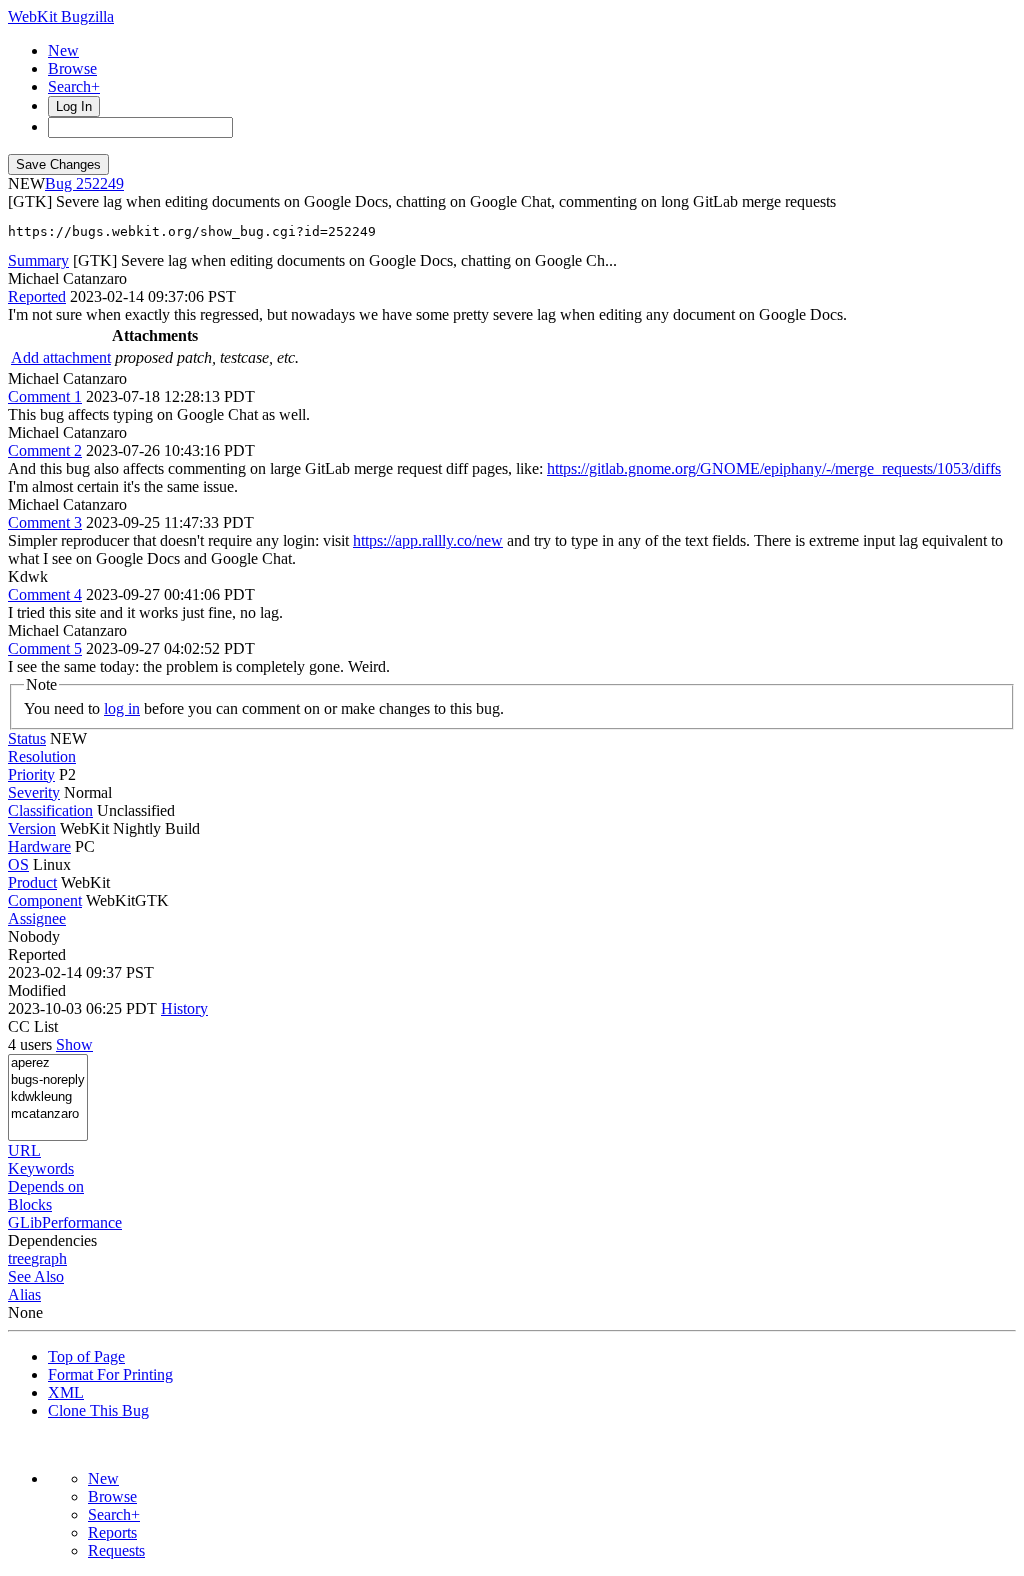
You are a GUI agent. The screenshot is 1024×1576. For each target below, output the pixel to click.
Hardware (39, 846)
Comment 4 (45, 594)
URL (24, 1150)
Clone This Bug (98, 1410)
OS (18, 864)
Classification (50, 810)
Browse (72, 68)
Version (32, 828)
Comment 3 (45, 522)
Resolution (42, 756)
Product (32, 882)
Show (74, 1044)
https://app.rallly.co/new (428, 540)
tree (19, 1258)
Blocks (30, 1204)
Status (27, 738)
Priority (31, 774)
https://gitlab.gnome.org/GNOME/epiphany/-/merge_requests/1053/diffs (774, 468)
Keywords (41, 1168)
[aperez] (48, 1063)
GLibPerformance (65, 1222)
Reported (37, 296)
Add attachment (61, 357)
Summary (38, 260)
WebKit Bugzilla (61, 16)
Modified (37, 990)
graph (49, 1258)
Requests (116, 1550)
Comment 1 (45, 396)
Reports (112, 1532)
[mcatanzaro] (48, 1114)
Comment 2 (45, 450)
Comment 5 (45, 648)
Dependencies (52, 1240)
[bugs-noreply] (48, 1080)
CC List (33, 1026)
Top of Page (86, 1356)
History (184, 1008)
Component (45, 900)
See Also (36, 1276)
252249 (100, 183)
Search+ (74, 86)
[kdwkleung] (48, 1097)
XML (66, 1392)
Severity (34, 792)
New (63, 50)
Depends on (46, 1186)
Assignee (37, 918)
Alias (24, 1294)
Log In (74, 106)
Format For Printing (110, 1374)
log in (122, 708)
